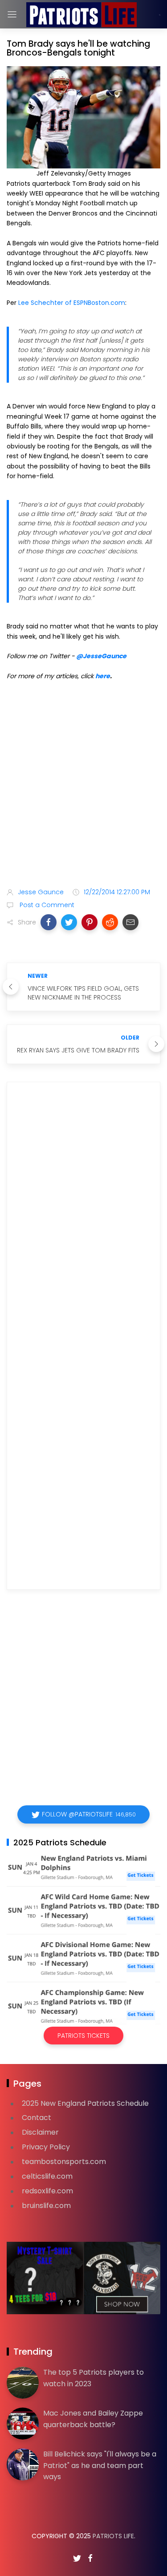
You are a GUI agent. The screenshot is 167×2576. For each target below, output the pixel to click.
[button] (49, 922)
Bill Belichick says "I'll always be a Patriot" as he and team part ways (100, 2465)
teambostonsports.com (64, 2162)
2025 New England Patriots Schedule (85, 2103)
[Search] (160, 15)
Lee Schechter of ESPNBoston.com (72, 303)
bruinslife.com (46, 2206)
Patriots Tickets (83, 2036)
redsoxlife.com (47, 2191)
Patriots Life (113, 2536)
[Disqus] (83, 1217)
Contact (37, 2118)
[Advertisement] (83, 786)
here (103, 676)
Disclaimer (40, 2132)
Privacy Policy (46, 2147)
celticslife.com (47, 2176)
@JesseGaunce (101, 656)
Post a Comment (46, 905)
